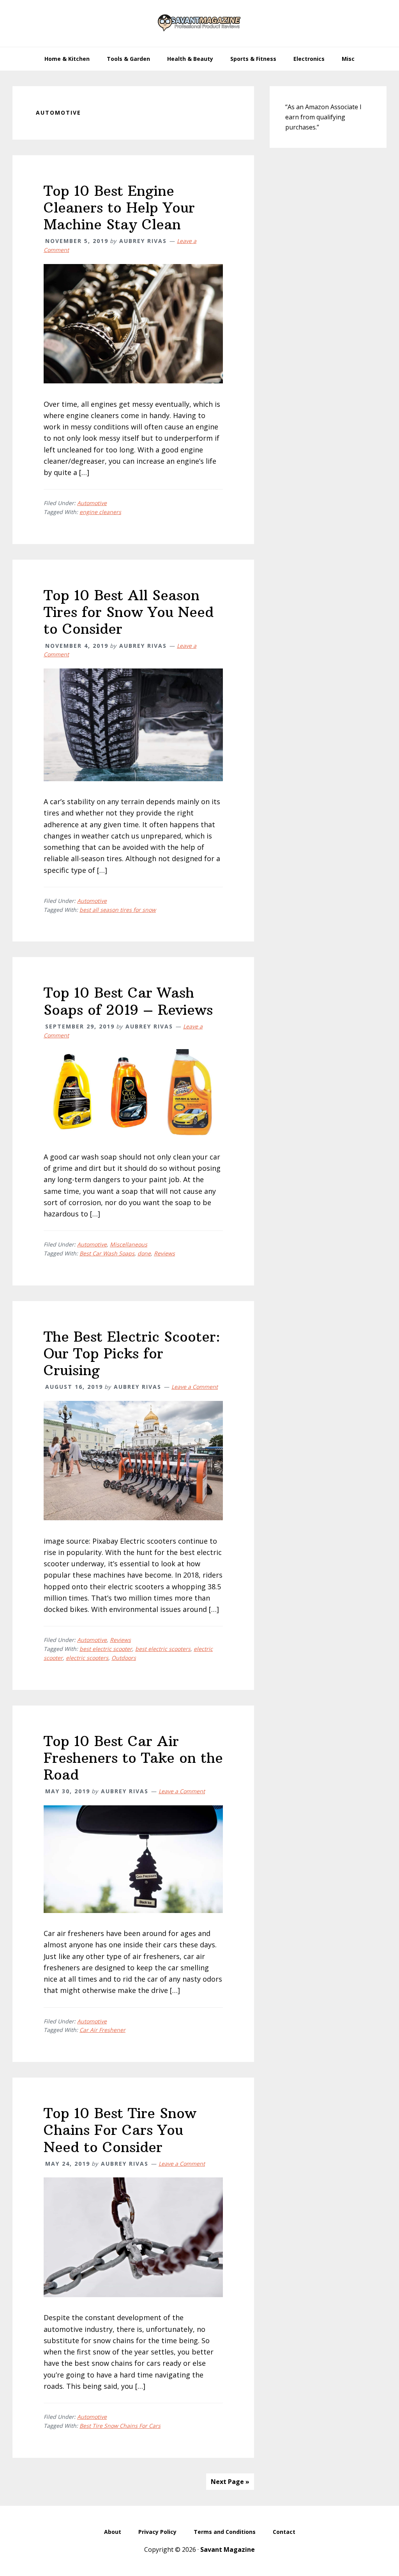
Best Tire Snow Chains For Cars (120, 2426)
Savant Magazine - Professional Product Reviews (199, 23)
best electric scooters (163, 1649)
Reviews (164, 1253)
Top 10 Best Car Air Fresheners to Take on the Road (133, 1758)
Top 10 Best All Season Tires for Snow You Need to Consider (129, 612)
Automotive (92, 503)
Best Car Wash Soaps (107, 1253)
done (144, 1253)
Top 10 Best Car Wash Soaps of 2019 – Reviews (128, 1001)
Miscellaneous (129, 1244)
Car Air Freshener (102, 2030)
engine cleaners (100, 512)
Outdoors (124, 1658)
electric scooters (87, 1658)
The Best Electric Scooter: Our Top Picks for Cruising (132, 1354)
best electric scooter (106, 1649)
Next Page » (230, 2482)
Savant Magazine (228, 2549)
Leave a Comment (195, 1387)
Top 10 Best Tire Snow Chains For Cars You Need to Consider (120, 2130)
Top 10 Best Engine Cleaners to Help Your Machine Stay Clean (119, 208)
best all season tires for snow (118, 910)
